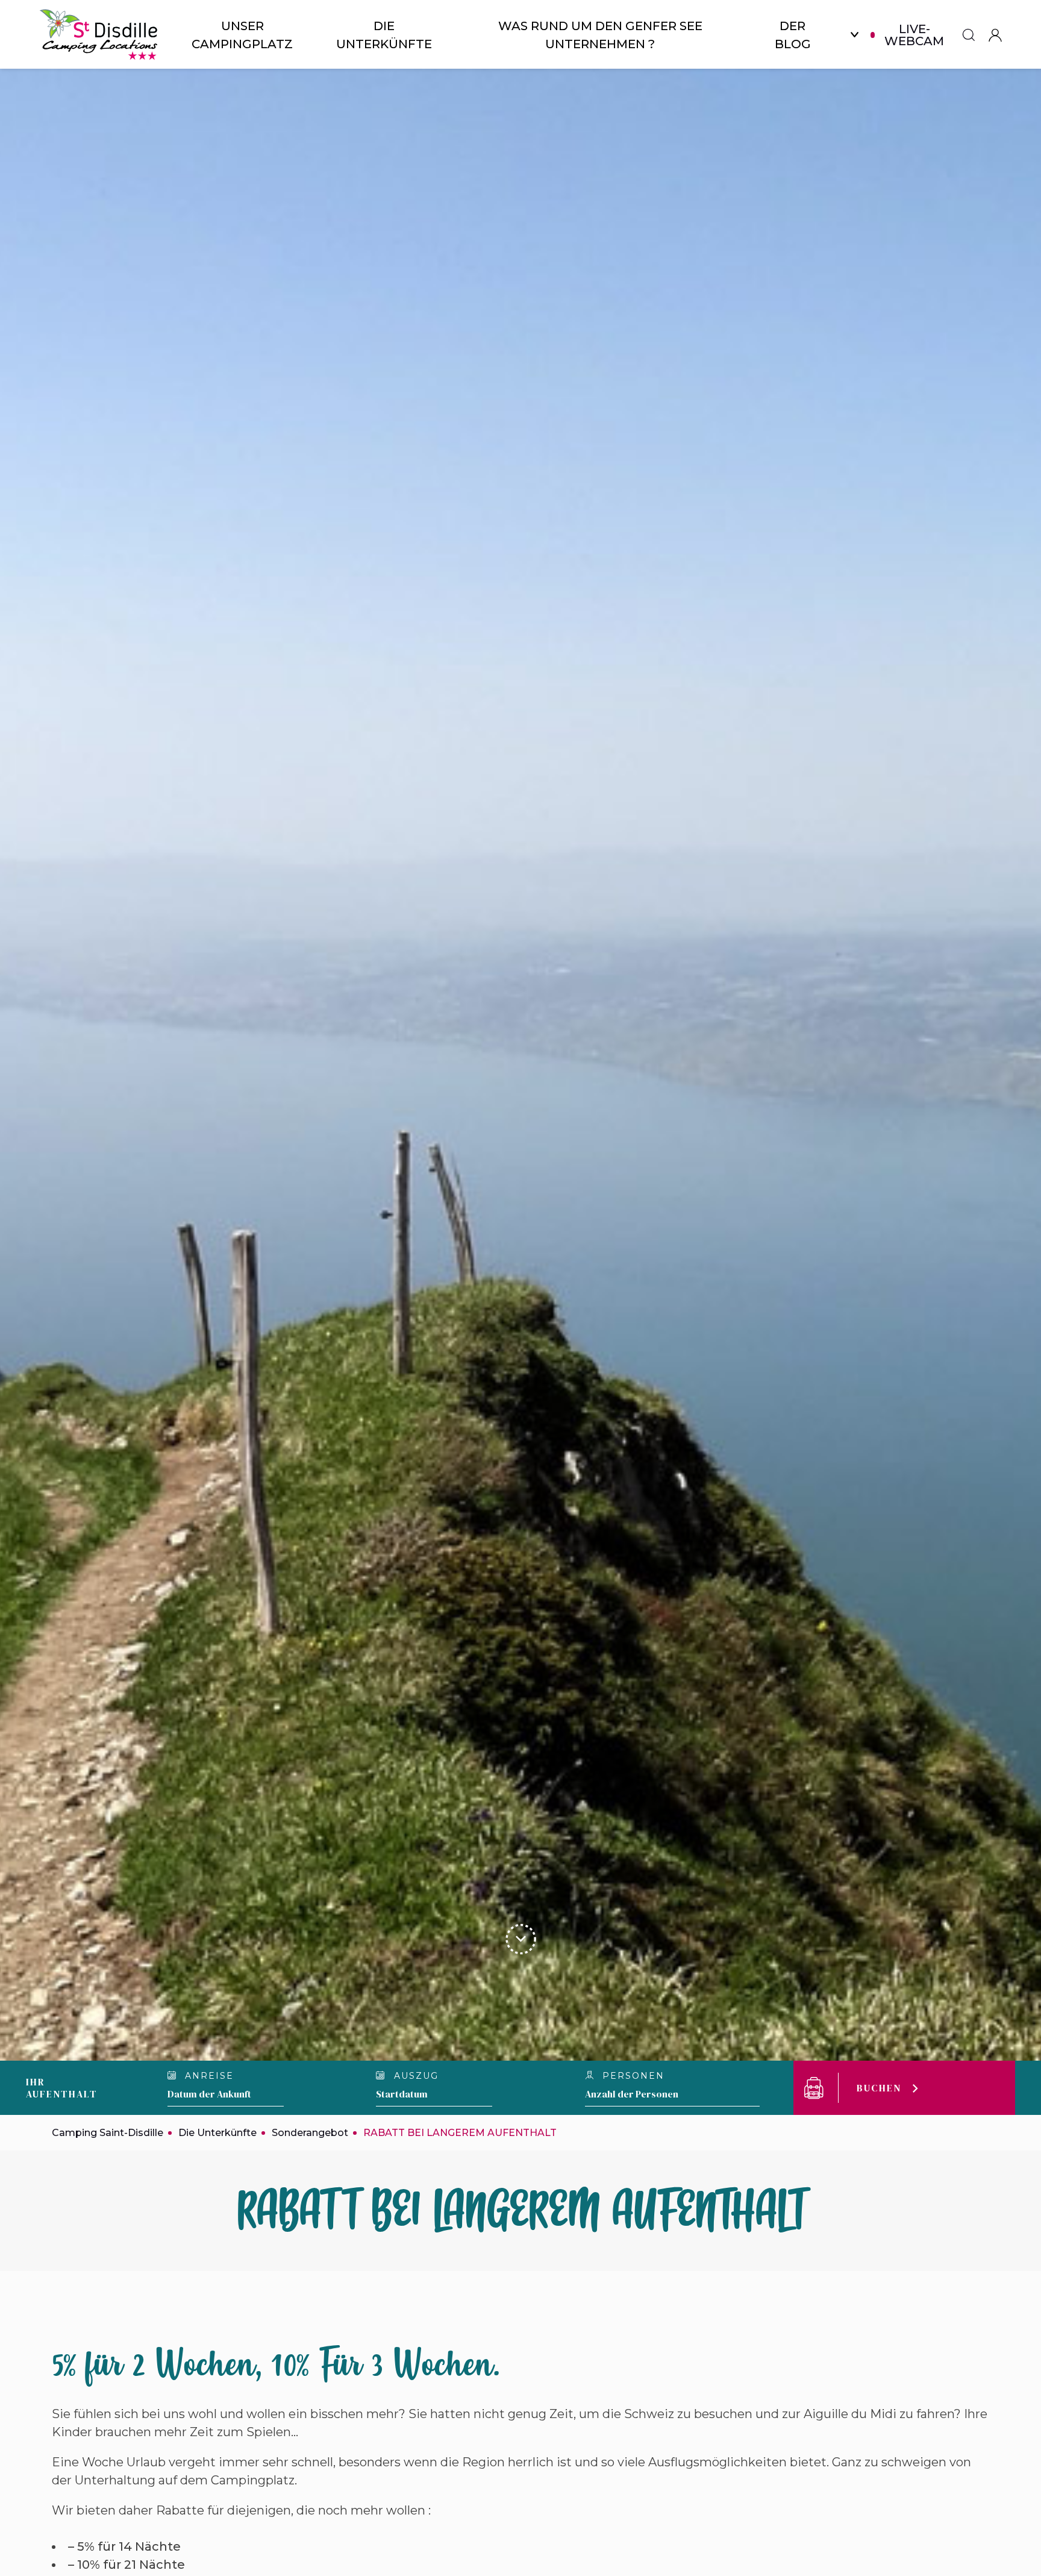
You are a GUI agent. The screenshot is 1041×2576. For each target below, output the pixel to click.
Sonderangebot (310, 2133)
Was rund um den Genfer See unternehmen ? (600, 35)
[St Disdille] (99, 35)
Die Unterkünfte (384, 35)
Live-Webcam (914, 35)
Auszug (414, 2076)
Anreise (208, 2076)
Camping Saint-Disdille (108, 2133)
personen (632, 2076)
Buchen (879, 2088)
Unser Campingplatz (242, 35)
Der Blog (793, 35)
